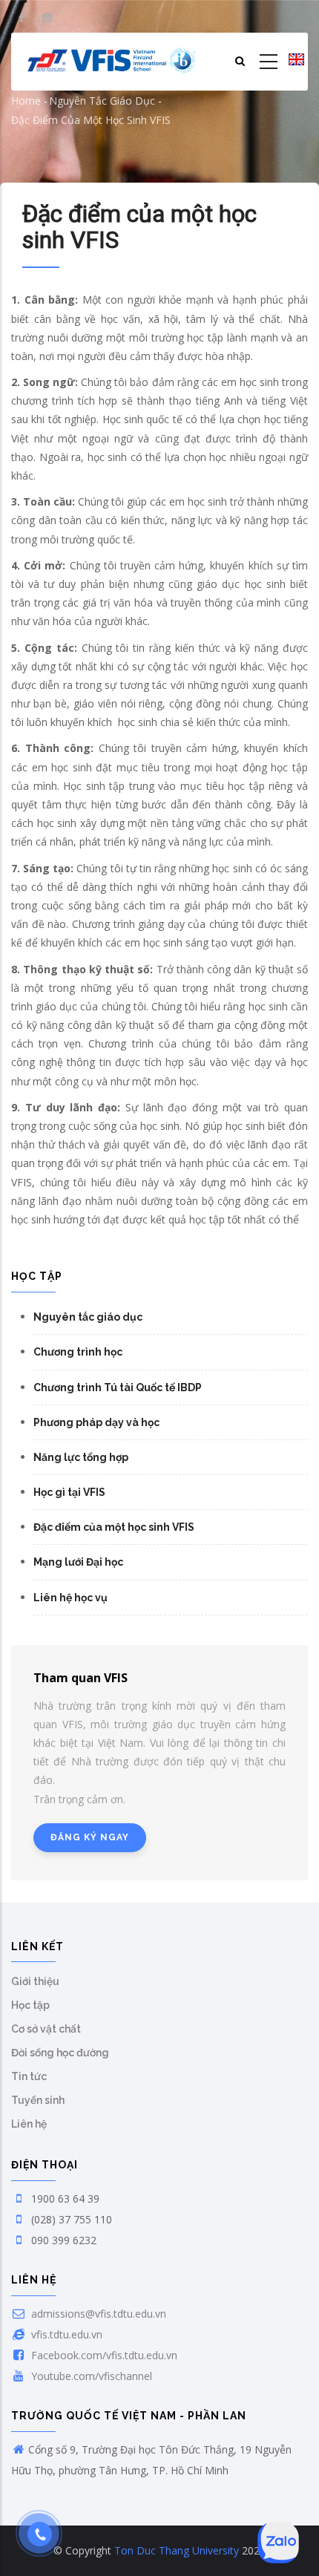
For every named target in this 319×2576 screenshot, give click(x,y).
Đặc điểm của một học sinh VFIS (114, 1527)
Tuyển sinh (38, 2100)
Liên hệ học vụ (70, 1598)
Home (26, 101)
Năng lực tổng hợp (81, 1457)
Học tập (30, 2005)
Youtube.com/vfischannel (90, 2376)
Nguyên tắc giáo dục (102, 101)
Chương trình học (78, 1352)
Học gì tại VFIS (69, 1492)
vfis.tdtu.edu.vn (65, 2334)
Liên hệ (29, 2124)
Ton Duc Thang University (177, 2550)
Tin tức (29, 2076)
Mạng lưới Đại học (78, 1562)
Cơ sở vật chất (46, 2029)
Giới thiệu (35, 1981)
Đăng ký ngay (90, 1837)
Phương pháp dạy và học (96, 1422)
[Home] (111, 62)
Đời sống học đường (60, 2053)
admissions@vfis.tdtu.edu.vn (97, 2314)
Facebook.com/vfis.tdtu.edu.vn (103, 2355)
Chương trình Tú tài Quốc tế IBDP (118, 1387)
